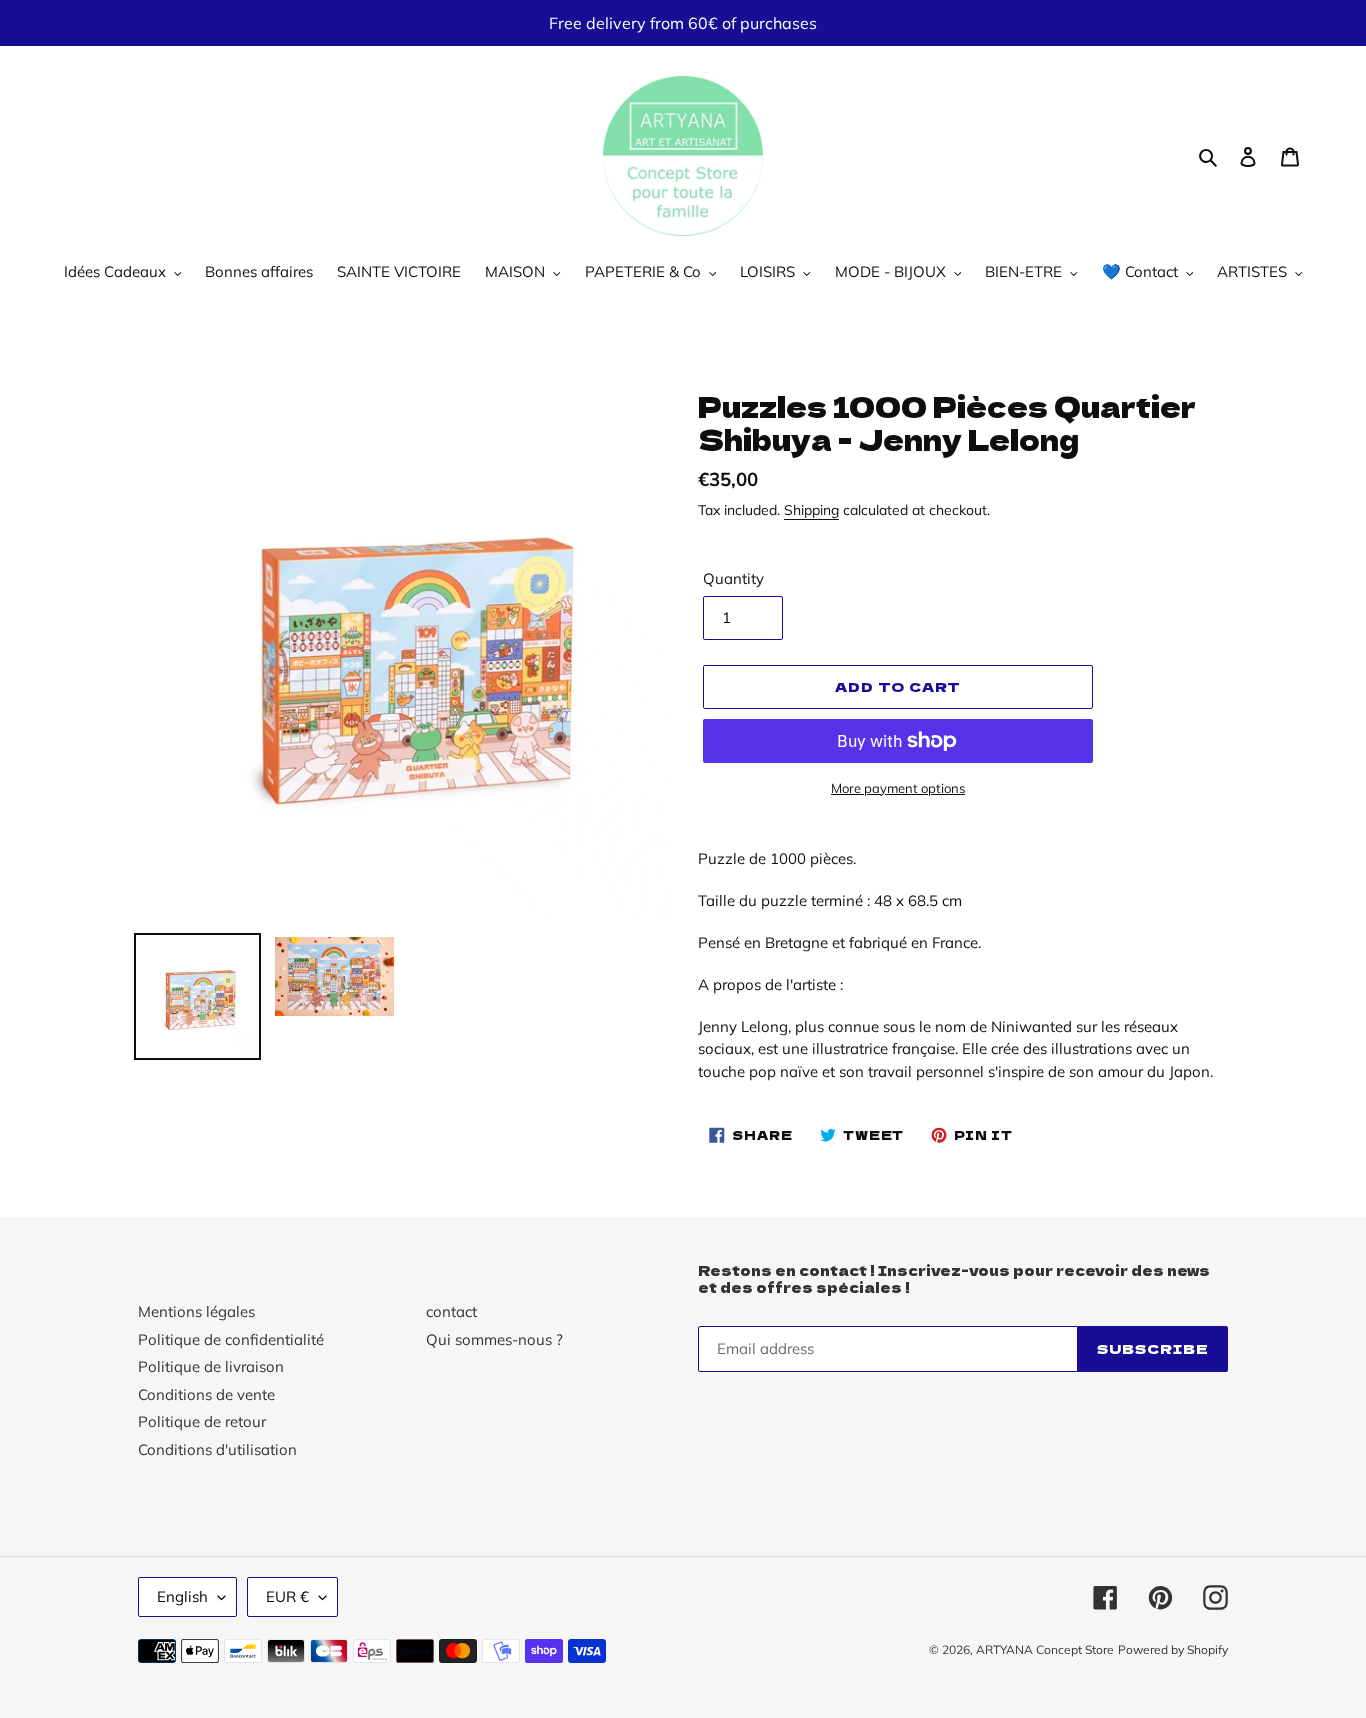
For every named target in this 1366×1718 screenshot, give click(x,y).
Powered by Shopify (1173, 1649)
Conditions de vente (206, 1394)
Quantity (733, 578)
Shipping (811, 509)
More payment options (898, 788)
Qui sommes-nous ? (494, 1339)
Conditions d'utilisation (217, 1449)
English (182, 1596)
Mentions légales (196, 1311)
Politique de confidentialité (231, 1339)
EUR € (287, 1596)
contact (451, 1311)
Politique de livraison (211, 1366)
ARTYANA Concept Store (1045, 1649)
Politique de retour (202, 1421)
